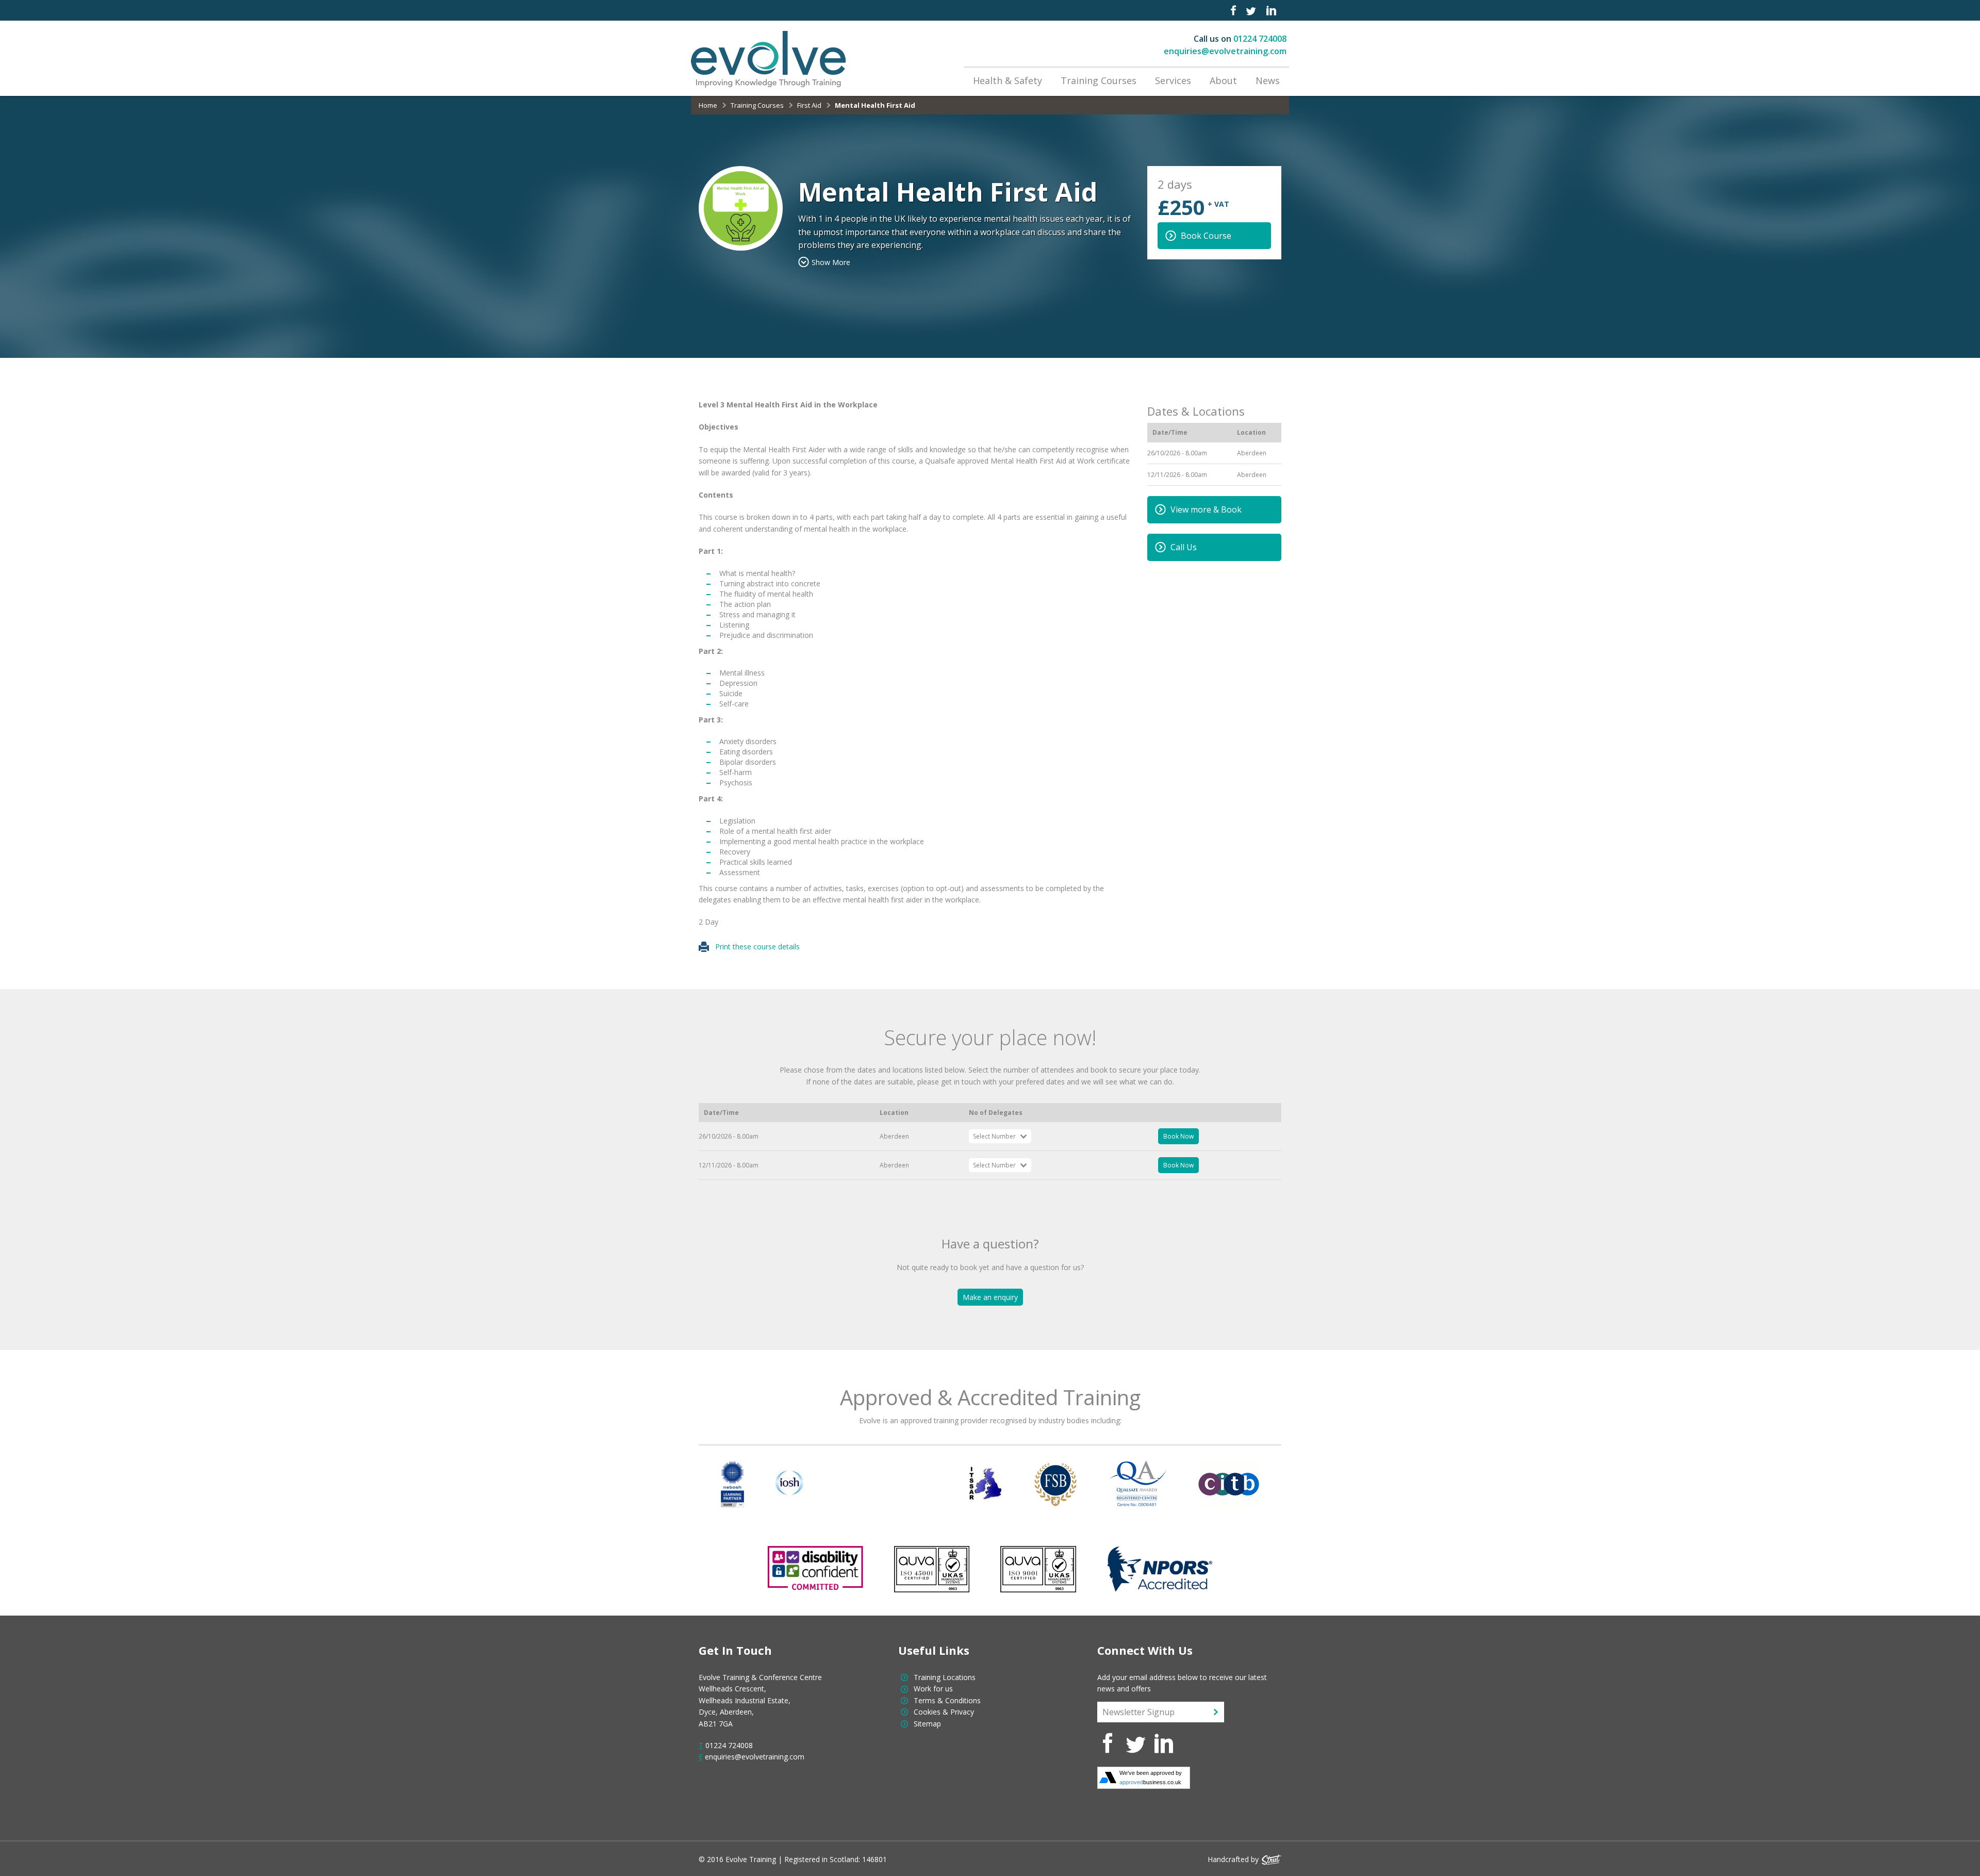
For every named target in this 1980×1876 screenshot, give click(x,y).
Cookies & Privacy (944, 1712)
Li (1271, 10)
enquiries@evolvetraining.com (1225, 51)
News (1268, 80)
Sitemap (927, 1724)
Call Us (1184, 547)
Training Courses (1099, 80)
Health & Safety (1008, 80)
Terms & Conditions (947, 1700)
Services (1173, 80)
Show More (831, 262)
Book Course (1206, 236)
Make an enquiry (990, 1297)
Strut (1272, 1859)
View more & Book (1206, 509)
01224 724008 (1260, 39)
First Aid (809, 105)
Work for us (933, 1689)
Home (708, 105)
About (1223, 80)
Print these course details (754, 947)
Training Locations (945, 1677)
